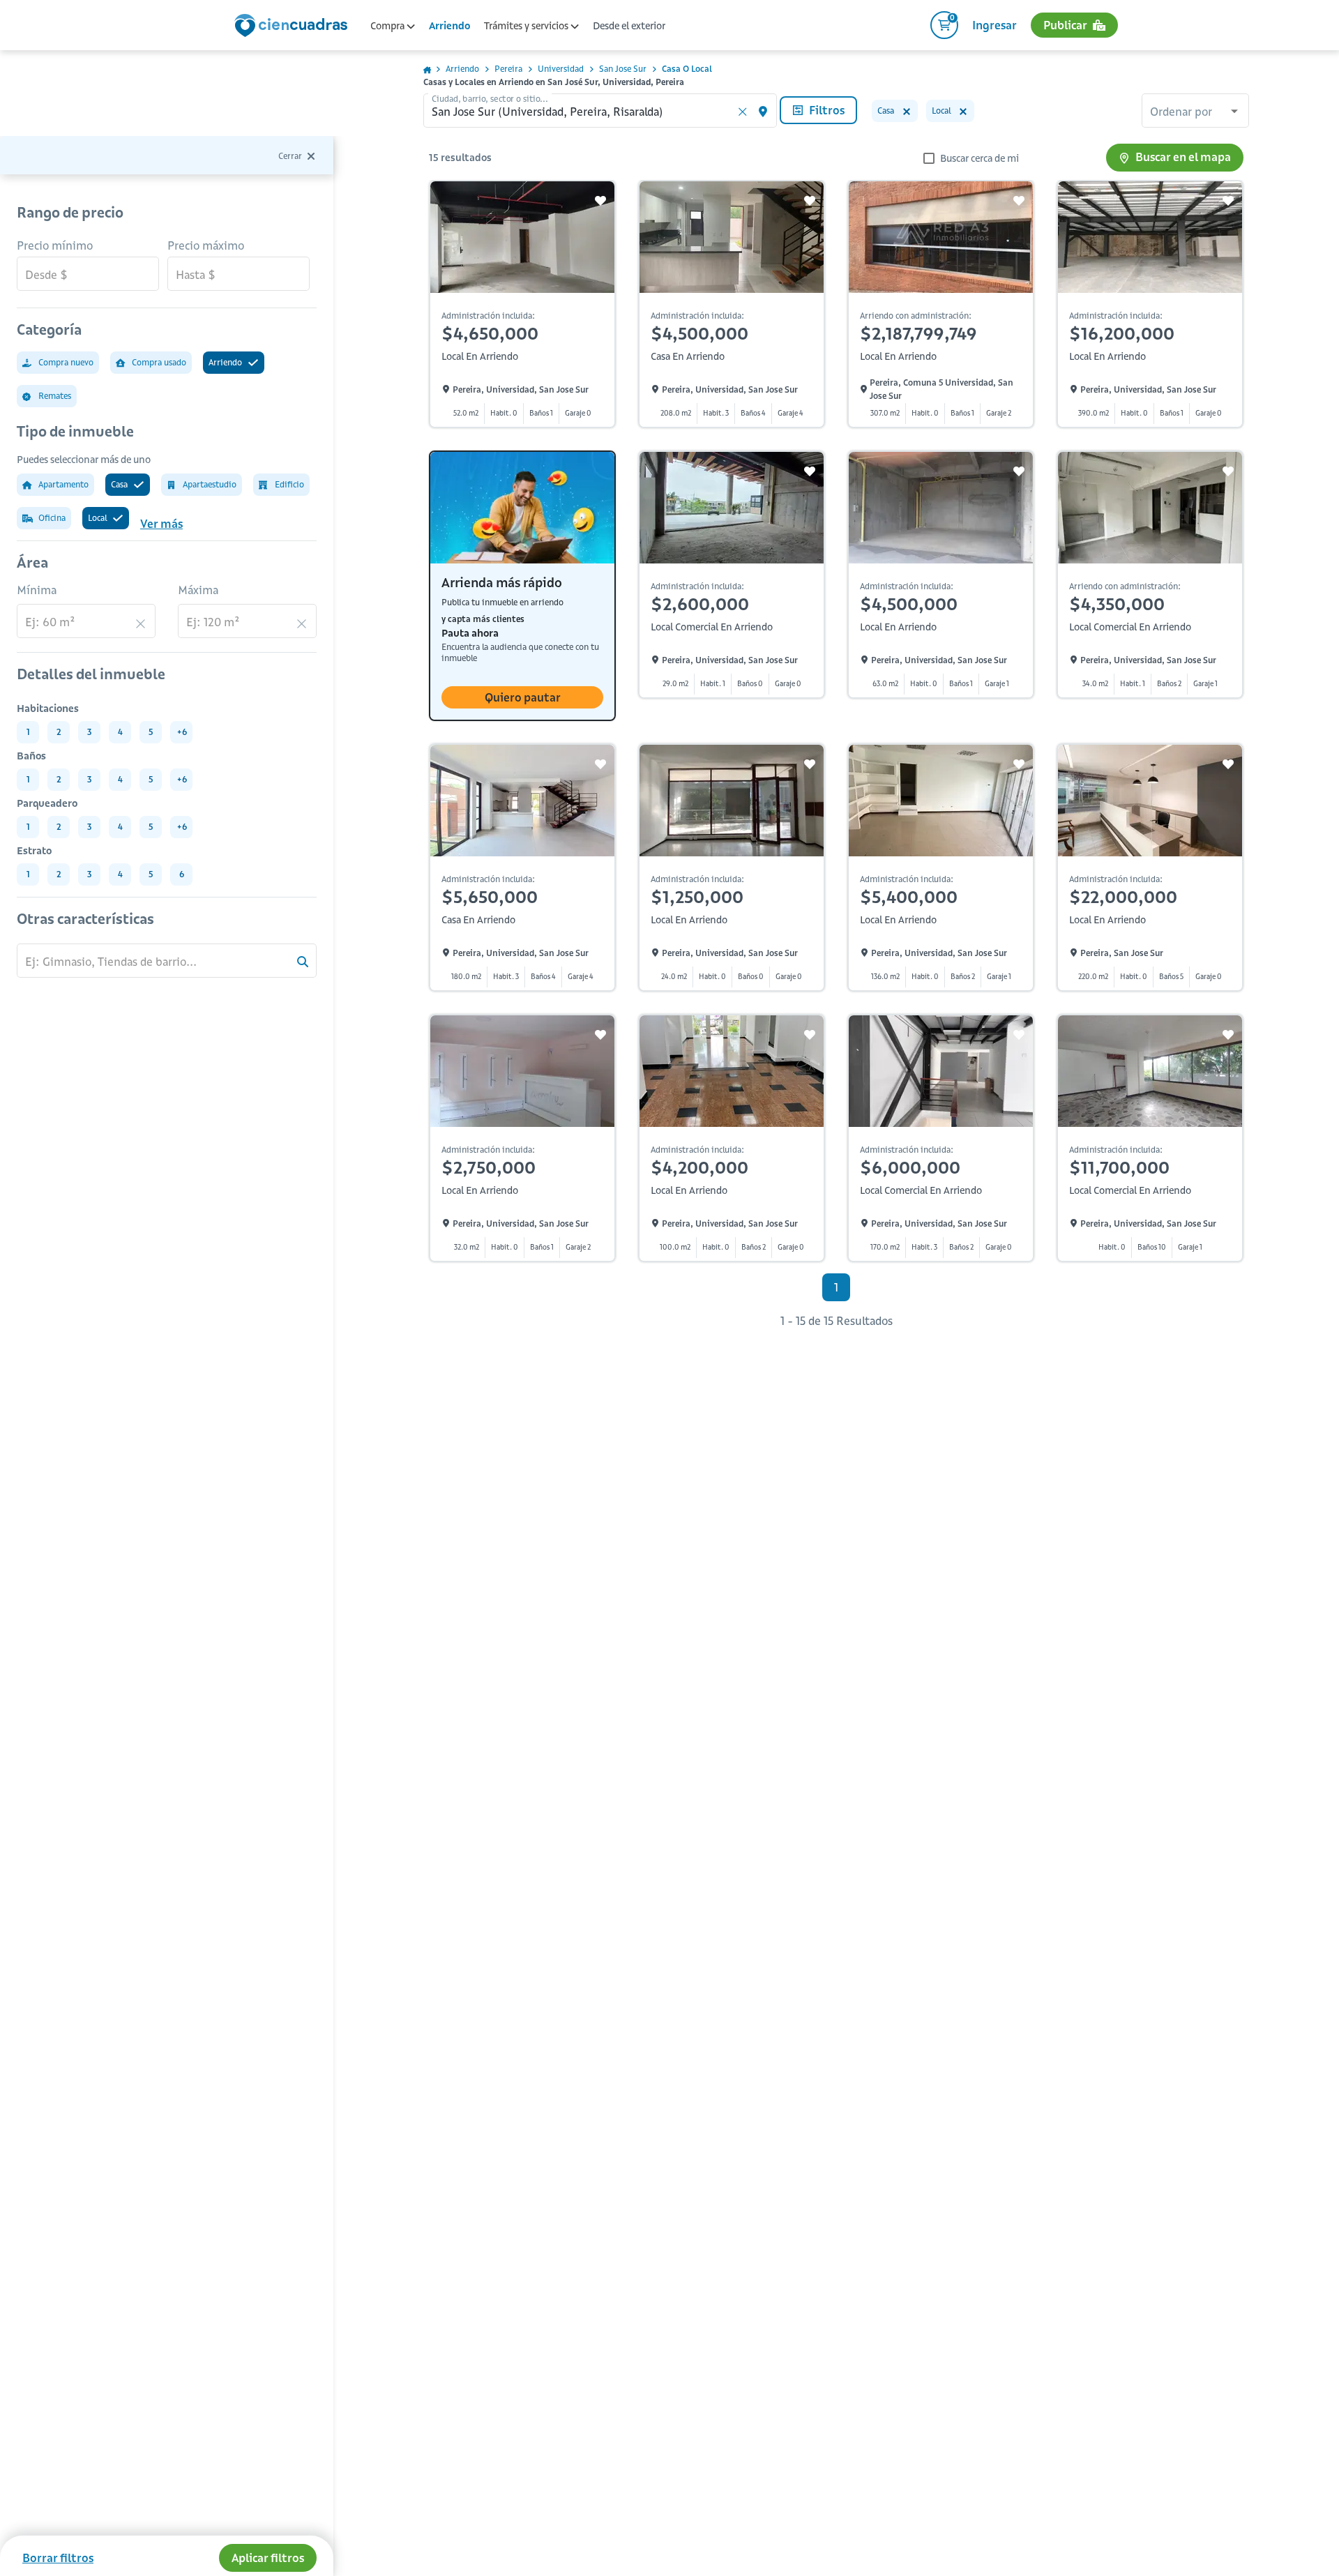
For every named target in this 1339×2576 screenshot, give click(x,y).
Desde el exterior (629, 26)
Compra (388, 26)
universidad (561, 69)
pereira (508, 69)
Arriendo (449, 26)
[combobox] (1195, 112)
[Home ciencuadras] (294, 27)
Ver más (161, 524)
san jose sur (623, 69)
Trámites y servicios (527, 26)
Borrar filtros (58, 2558)
